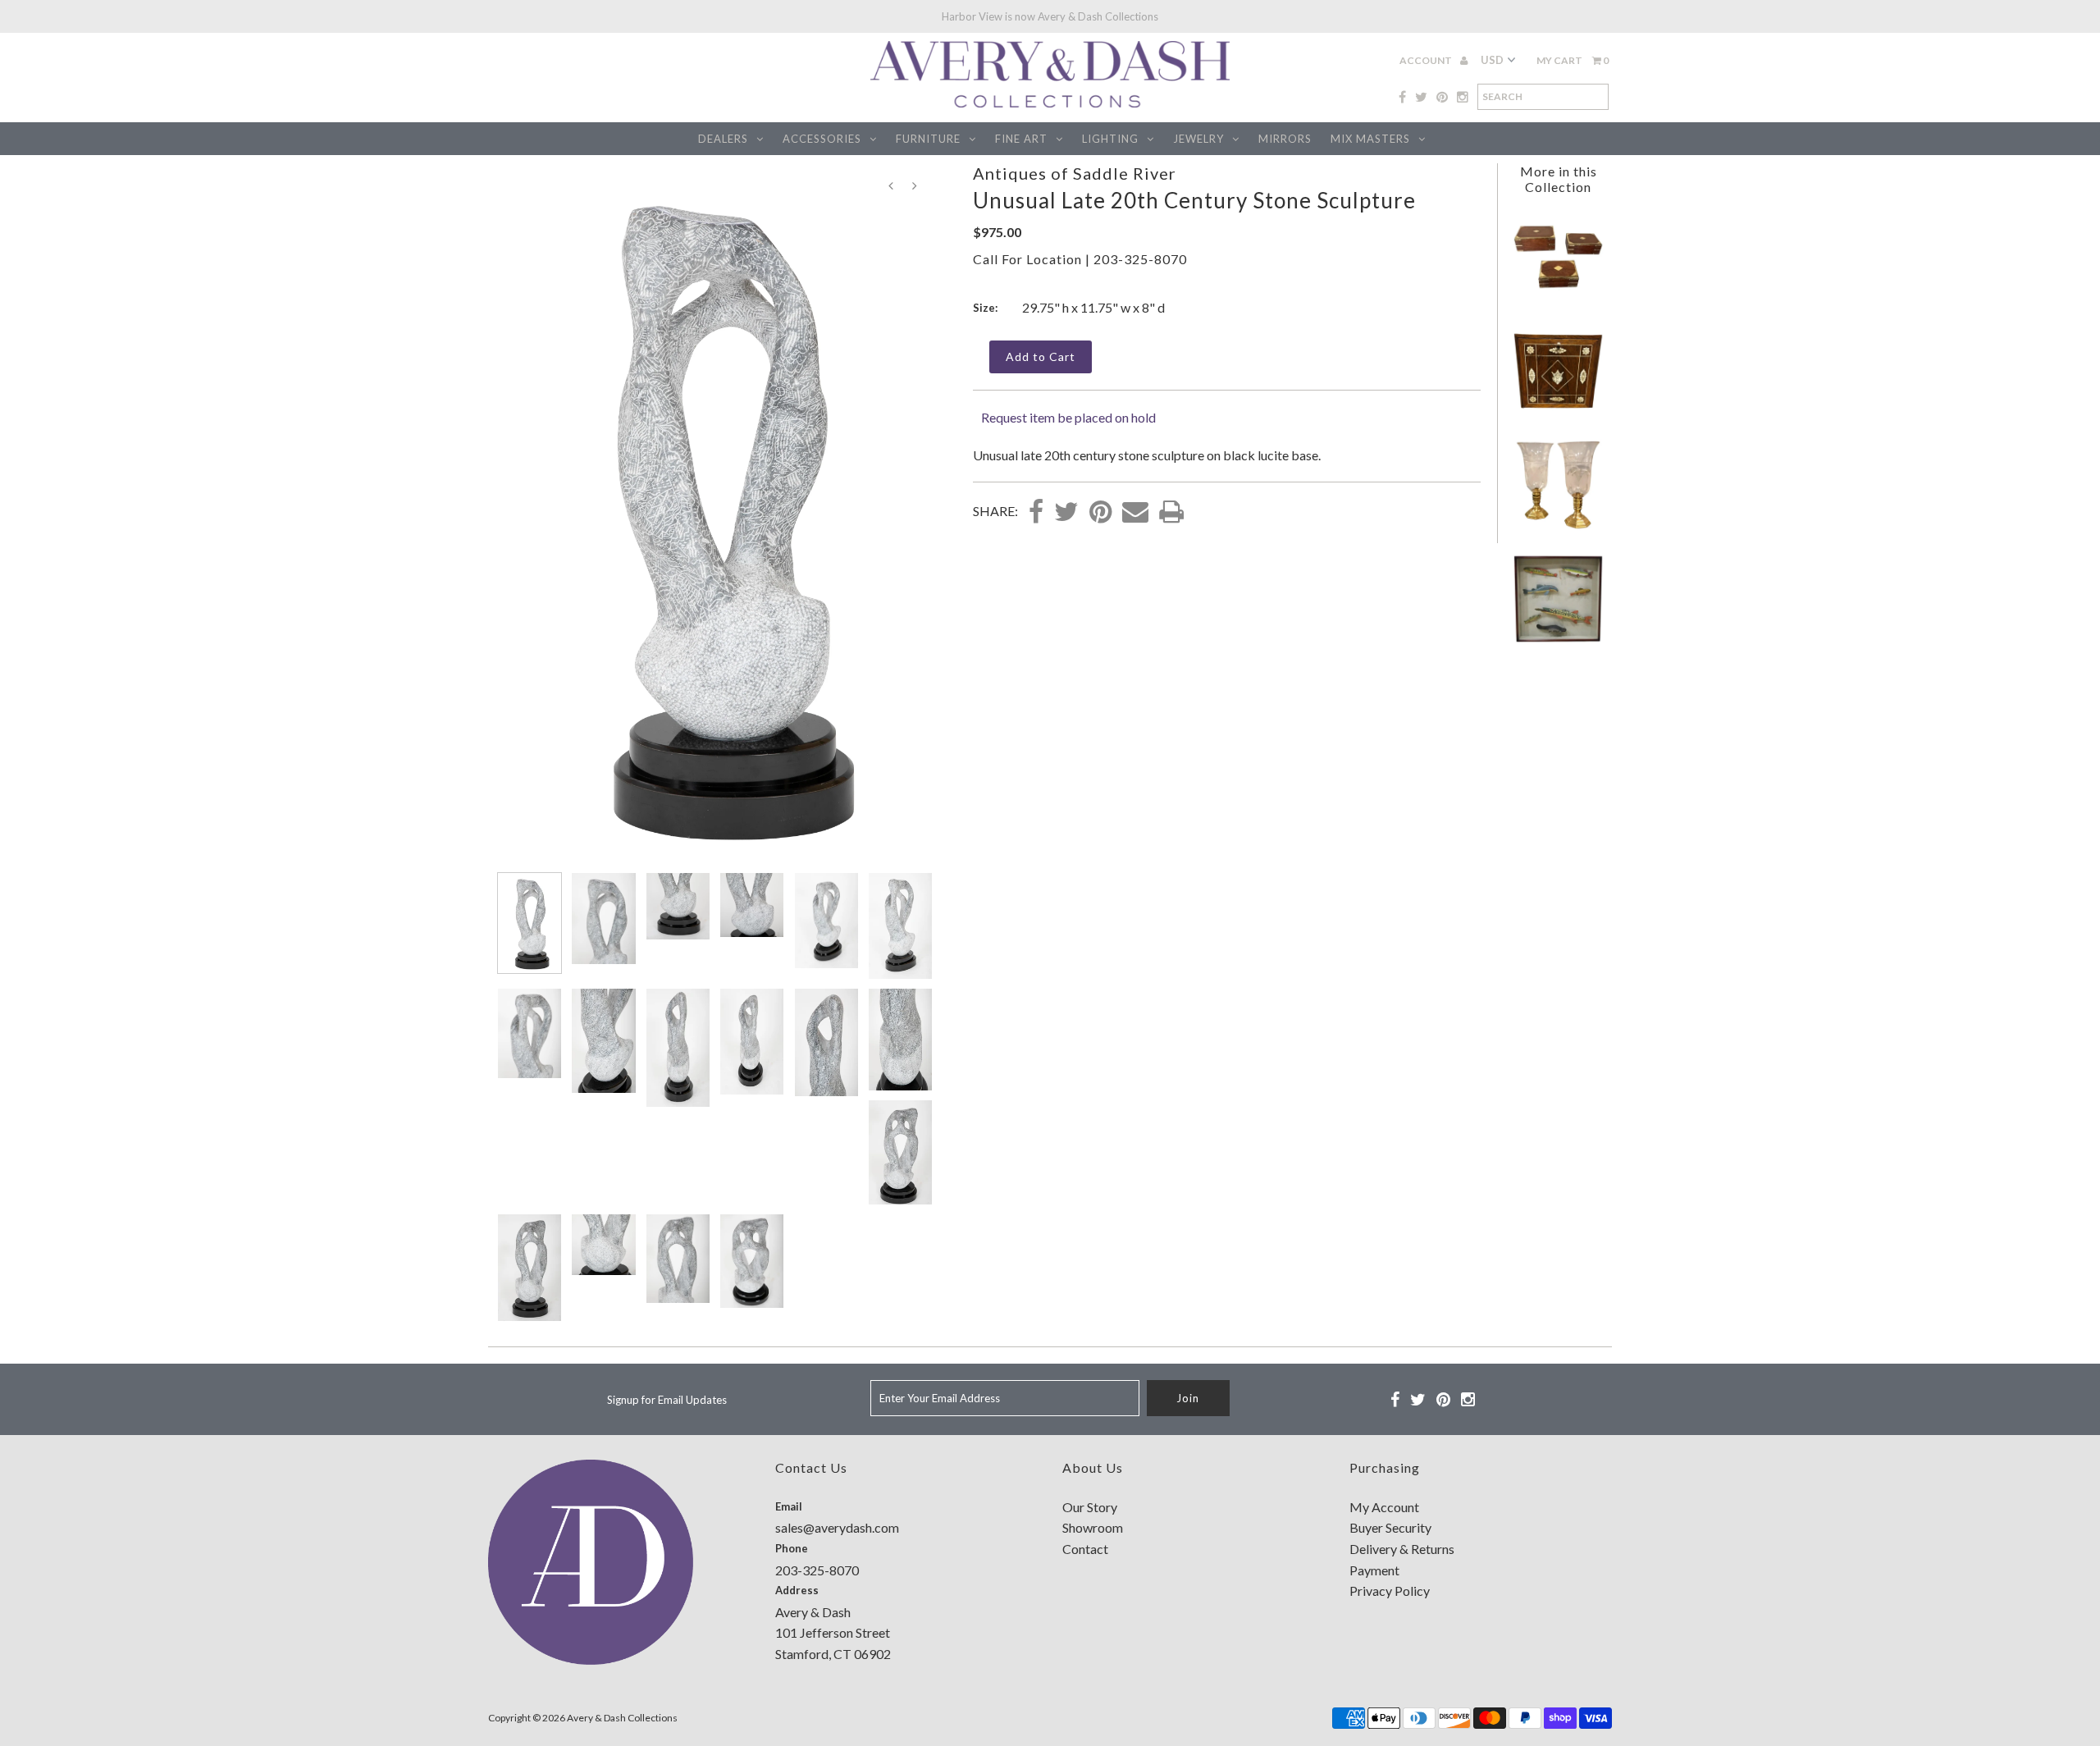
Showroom (1093, 1527)
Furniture (928, 139)
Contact (1085, 1549)
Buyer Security (1390, 1527)
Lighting (1110, 139)
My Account (1384, 1507)
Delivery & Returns (1402, 1549)
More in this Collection (1559, 179)
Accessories (822, 139)
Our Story (1090, 1507)
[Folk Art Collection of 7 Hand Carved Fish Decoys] (1558, 640)
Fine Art (1021, 139)
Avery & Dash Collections (622, 1718)
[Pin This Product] (1100, 513)
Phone (792, 1548)
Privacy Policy (1390, 1591)
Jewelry (1198, 139)
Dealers (723, 139)
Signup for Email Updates (667, 1400)
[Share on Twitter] (1066, 513)
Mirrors (1285, 139)
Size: (985, 308)
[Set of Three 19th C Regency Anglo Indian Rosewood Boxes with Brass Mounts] (1558, 297)
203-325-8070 (1140, 259)
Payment (1374, 1570)
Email (789, 1506)
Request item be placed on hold (1068, 417)
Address (797, 1590)
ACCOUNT (1427, 60)
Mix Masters (1370, 139)
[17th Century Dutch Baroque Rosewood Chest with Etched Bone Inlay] (1558, 411)
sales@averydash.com (837, 1527)
